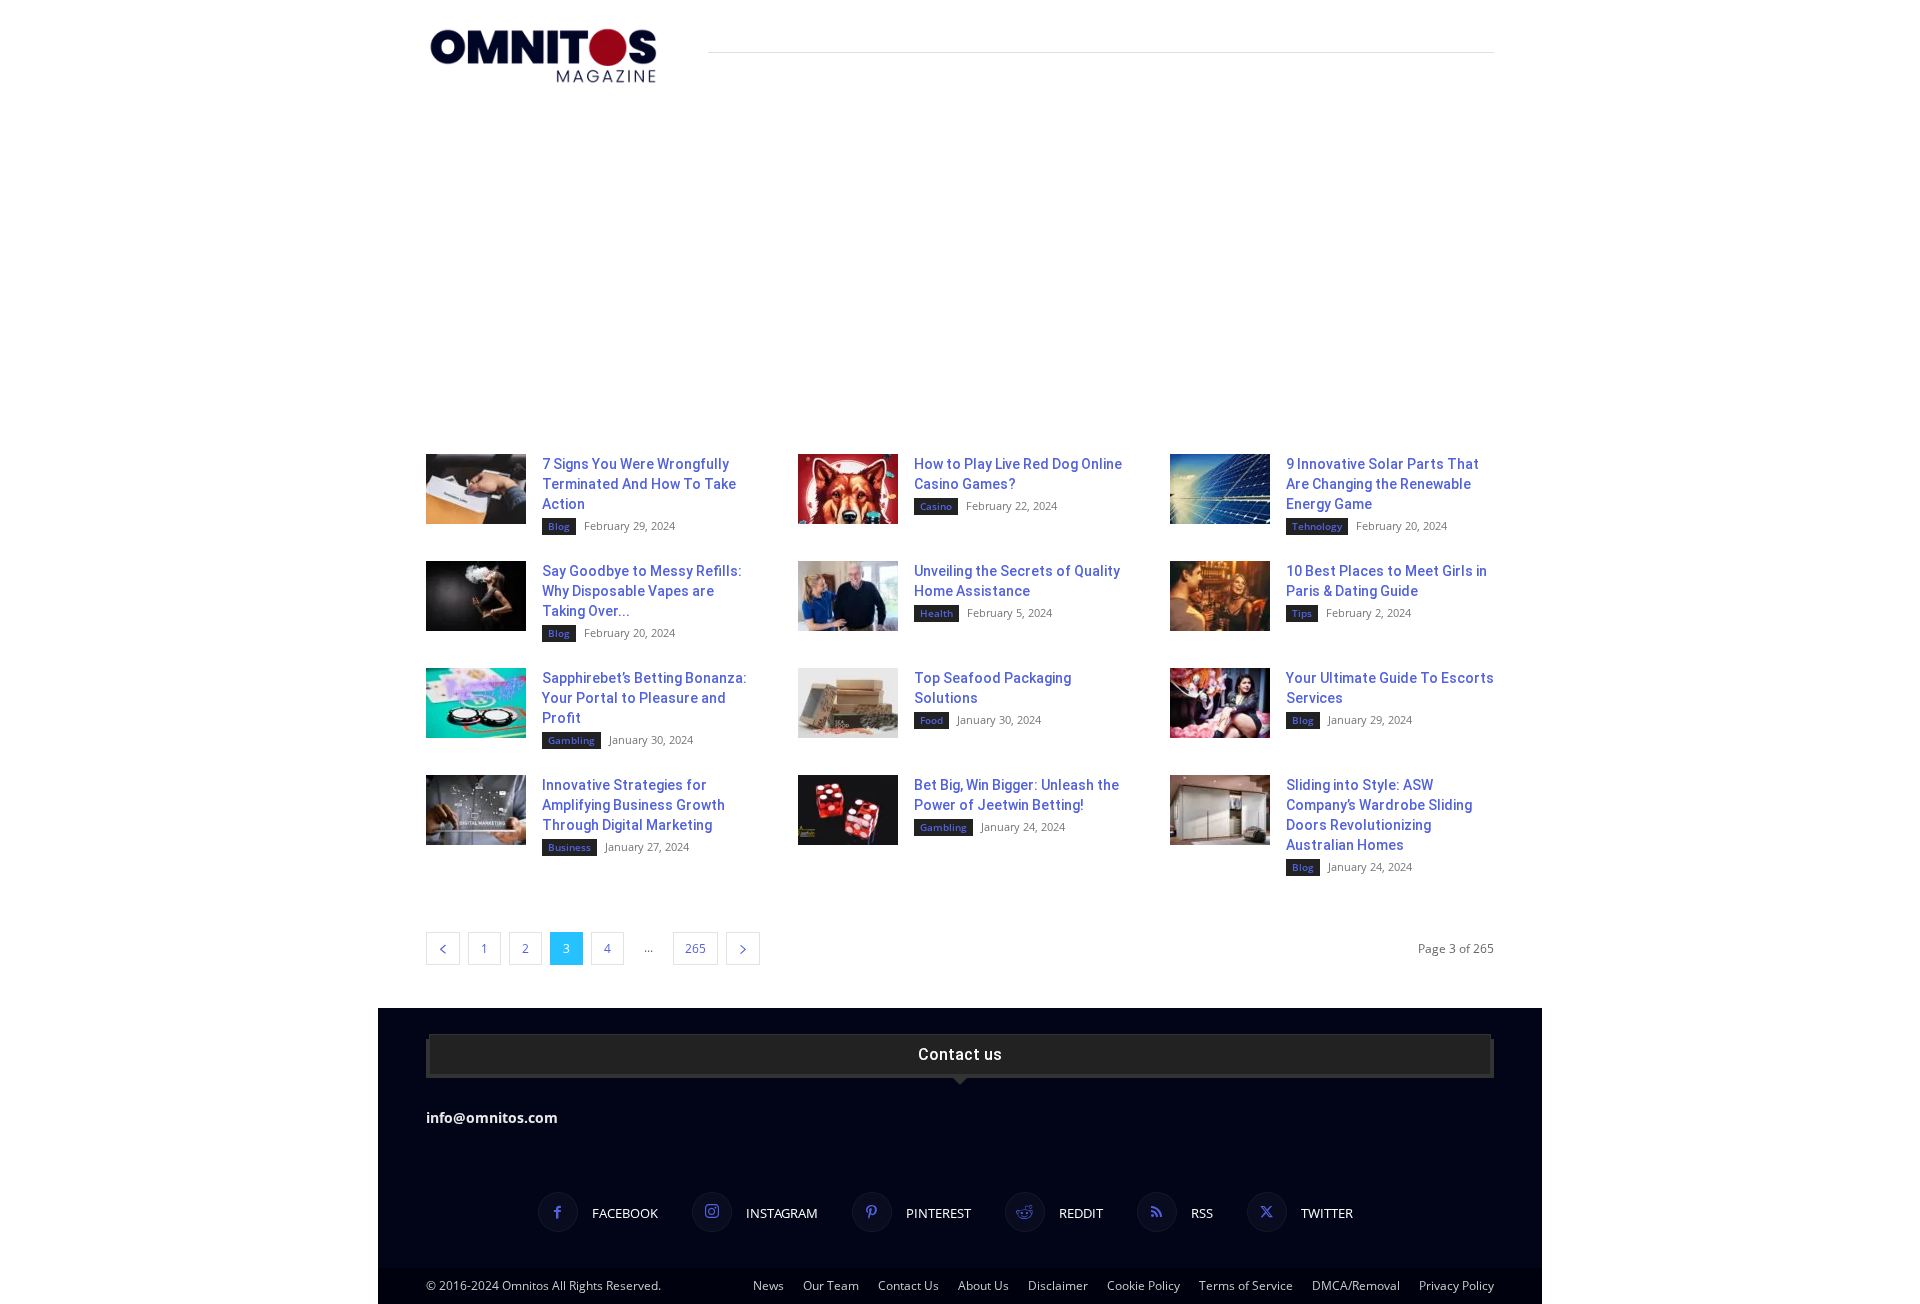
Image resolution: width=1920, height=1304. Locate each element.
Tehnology (1317, 526)
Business (569, 847)
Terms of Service (1246, 1285)
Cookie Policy (1143, 1285)
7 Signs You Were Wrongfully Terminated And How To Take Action (639, 484)
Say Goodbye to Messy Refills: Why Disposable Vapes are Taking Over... (642, 591)
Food (931, 720)
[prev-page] (443, 948)
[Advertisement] (960, 256)
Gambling (571, 740)
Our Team (831, 1285)
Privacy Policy (1456, 1285)
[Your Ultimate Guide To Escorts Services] (1220, 703)
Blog (559, 526)
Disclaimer (1058, 1285)
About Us (983, 1285)
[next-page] (743, 948)
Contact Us (908, 1285)
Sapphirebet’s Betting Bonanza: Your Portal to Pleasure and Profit (644, 698)
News (768, 1285)
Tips (1302, 613)
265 (695, 948)
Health (936, 613)
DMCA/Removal (1356, 1285)
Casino (936, 506)
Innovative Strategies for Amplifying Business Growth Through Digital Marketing (633, 805)
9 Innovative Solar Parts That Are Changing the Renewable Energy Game (1382, 484)
